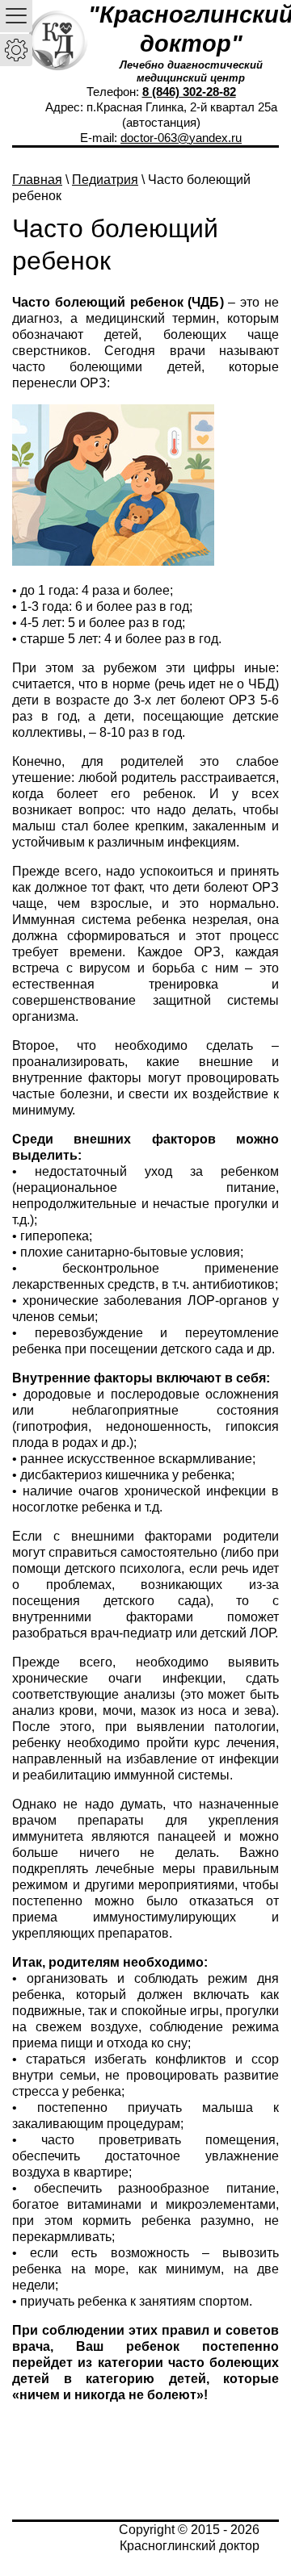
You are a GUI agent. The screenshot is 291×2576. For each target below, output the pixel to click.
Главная (37, 180)
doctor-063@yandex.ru (181, 138)
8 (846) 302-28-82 (189, 92)
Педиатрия (105, 180)
